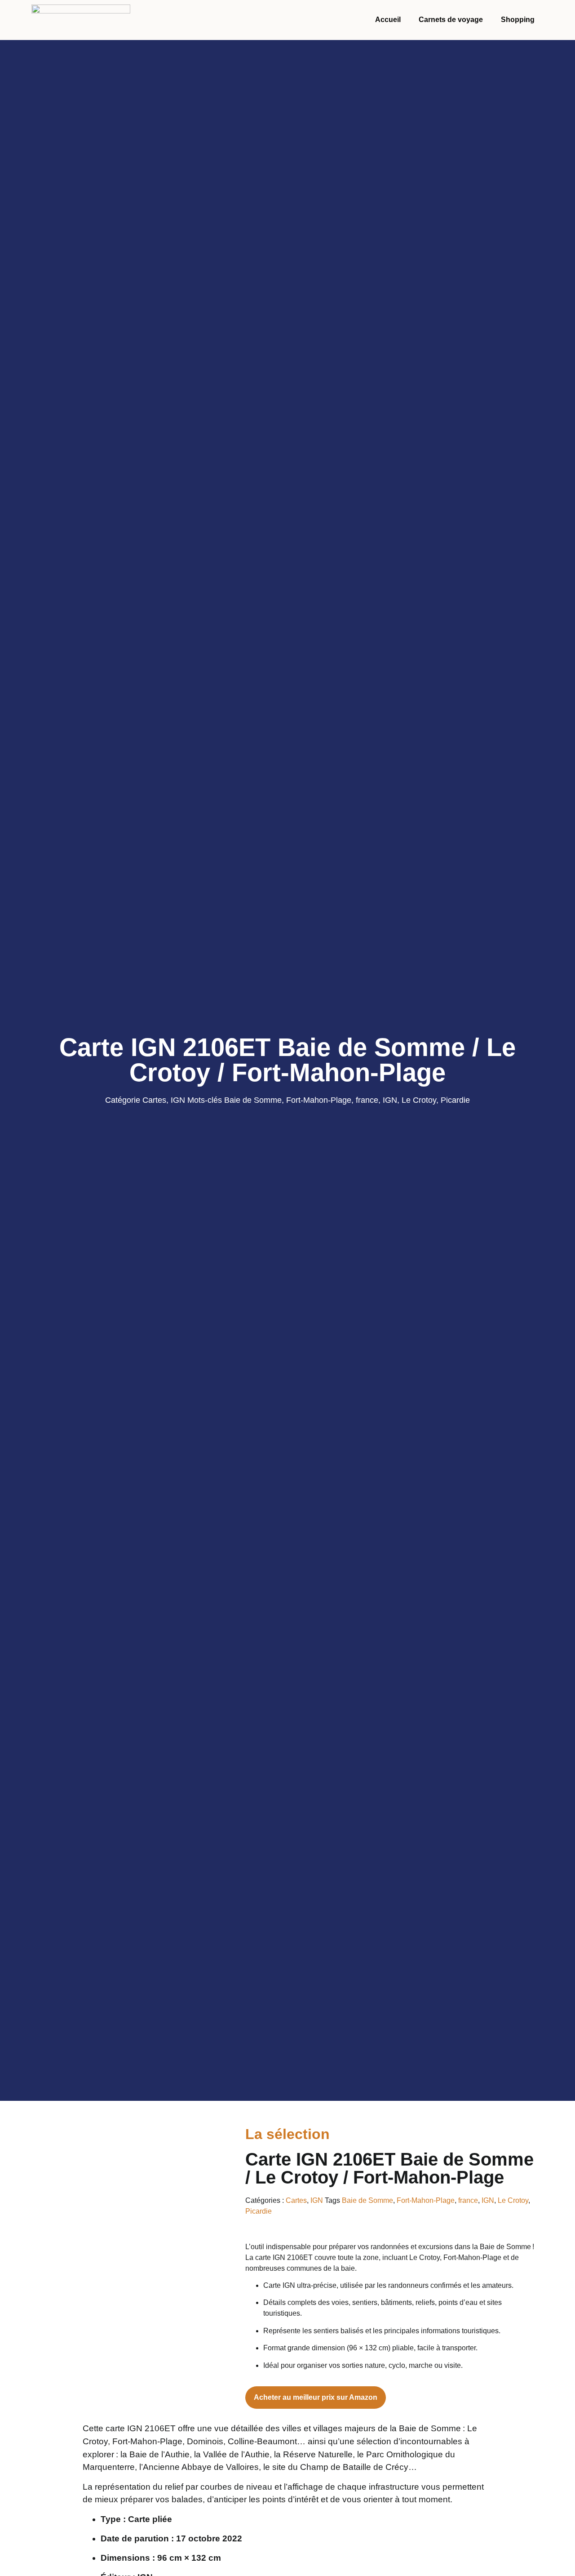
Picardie (455, 1100)
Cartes (154, 1100)
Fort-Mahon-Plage (319, 1100)
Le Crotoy (419, 1100)
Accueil (388, 20)
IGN (178, 1100)
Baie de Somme (253, 1100)
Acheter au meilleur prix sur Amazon (316, 2397)
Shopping (518, 20)
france (367, 1100)
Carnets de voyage (451, 20)
